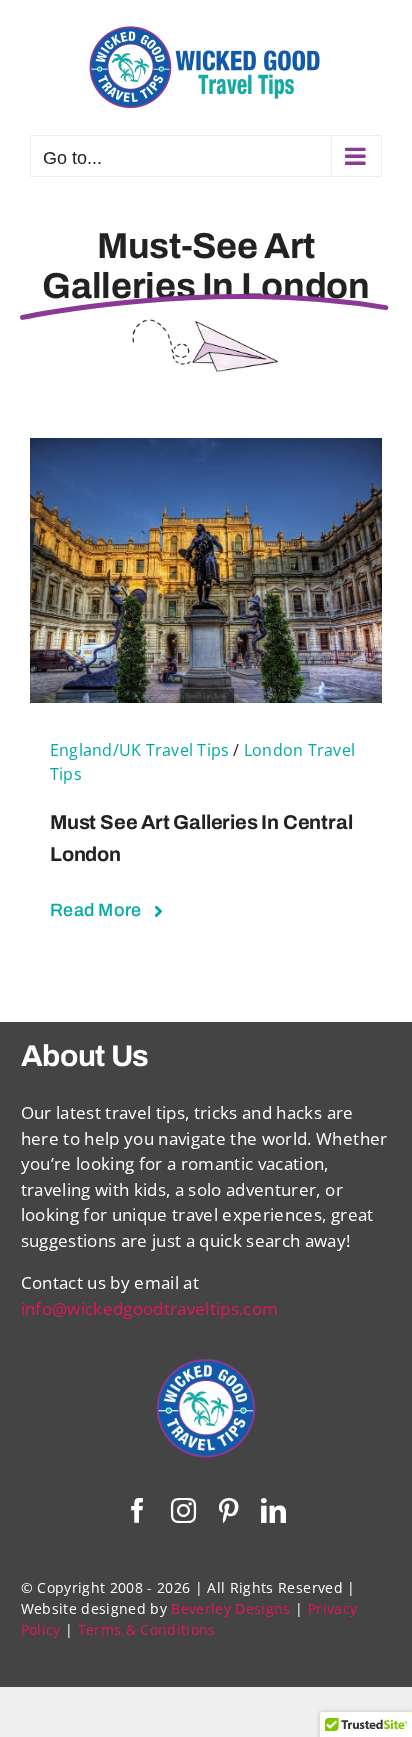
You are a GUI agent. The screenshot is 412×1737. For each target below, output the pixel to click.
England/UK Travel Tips (139, 750)
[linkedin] (273, 1510)
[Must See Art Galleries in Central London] (206, 450)
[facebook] (137, 1510)
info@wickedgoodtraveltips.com (150, 1308)
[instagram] (183, 1510)
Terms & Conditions (147, 1629)
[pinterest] (228, 1510)
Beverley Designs (230, 1608)
